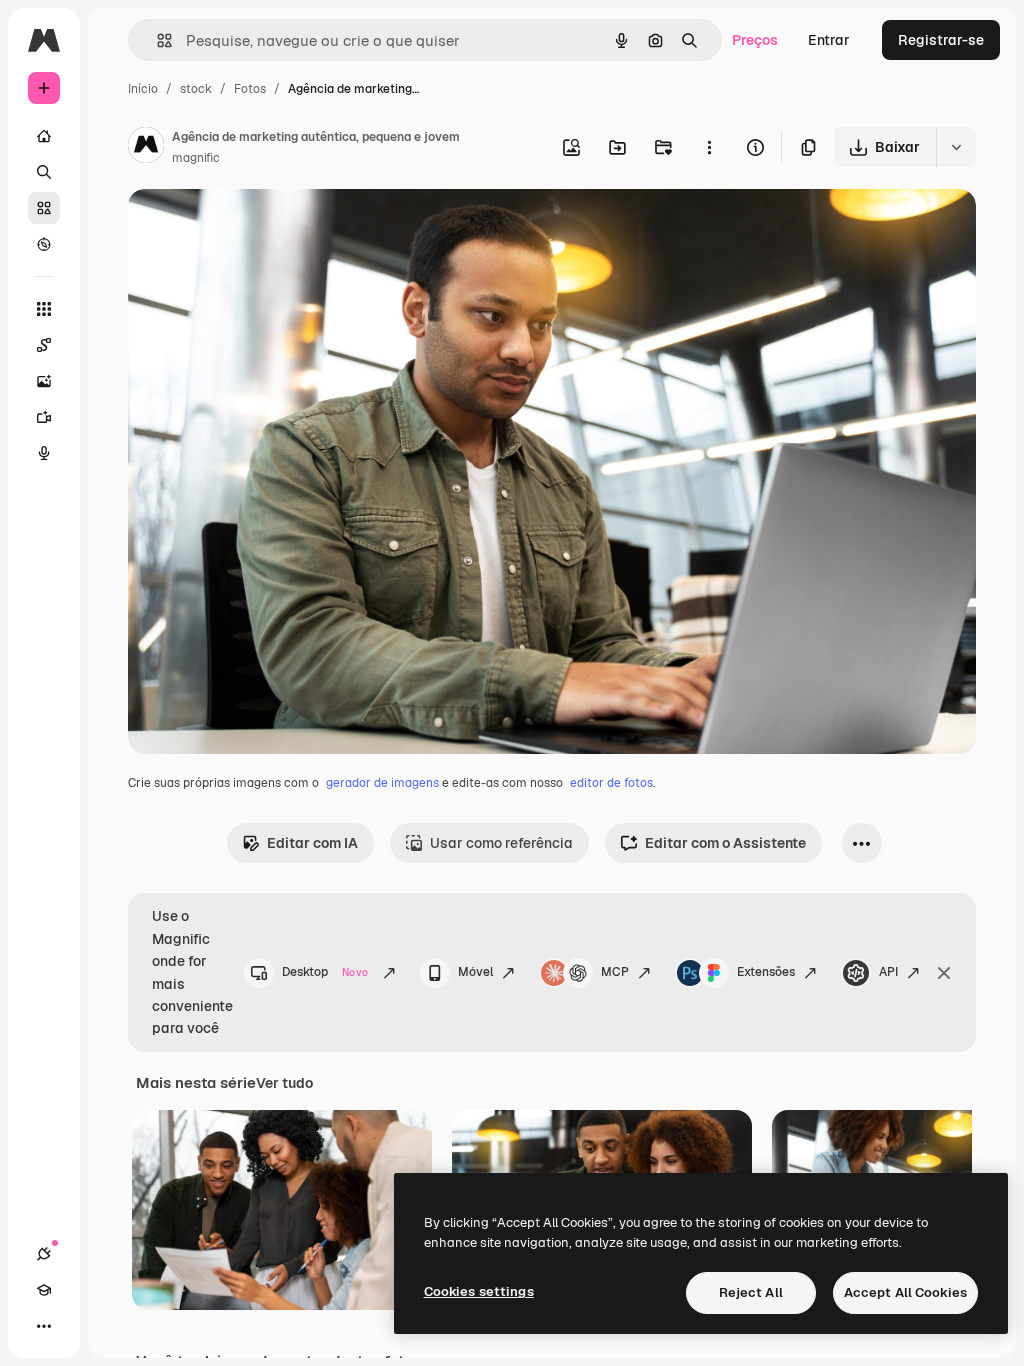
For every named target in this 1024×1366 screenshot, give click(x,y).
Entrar (829, 40)
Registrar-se (941, 40)
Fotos (250, 89)
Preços (755, 40)
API (888, 972)
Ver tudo (284, 1083)
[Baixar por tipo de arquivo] (956, 147)
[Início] (44, 136)
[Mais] (44, 1326)
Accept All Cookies (905, 1292)
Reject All (751, 1292)
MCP (615, 972)
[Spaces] (44, 345)
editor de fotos (611, 783)
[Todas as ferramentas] (44, 309)
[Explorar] (44, 244)
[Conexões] (44, 1254)
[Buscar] (44, 172)
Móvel (475, 972)
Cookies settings (479, 1291)
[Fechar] (944, 973)
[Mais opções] (709, 147)
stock (196, 89)
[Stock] (44, 208)
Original (256, 227)
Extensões (766, 972)
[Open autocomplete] (156, 40)
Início (143, 89)
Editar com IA (312, 843)
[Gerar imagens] (44, 381)
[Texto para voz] (44, 453)
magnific (196, 158)
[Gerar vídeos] (44, 417)
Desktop (325, 972)
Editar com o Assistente (725, 843)
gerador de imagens (382, 783)
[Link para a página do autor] (146, 148)
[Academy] (44, 1290)
